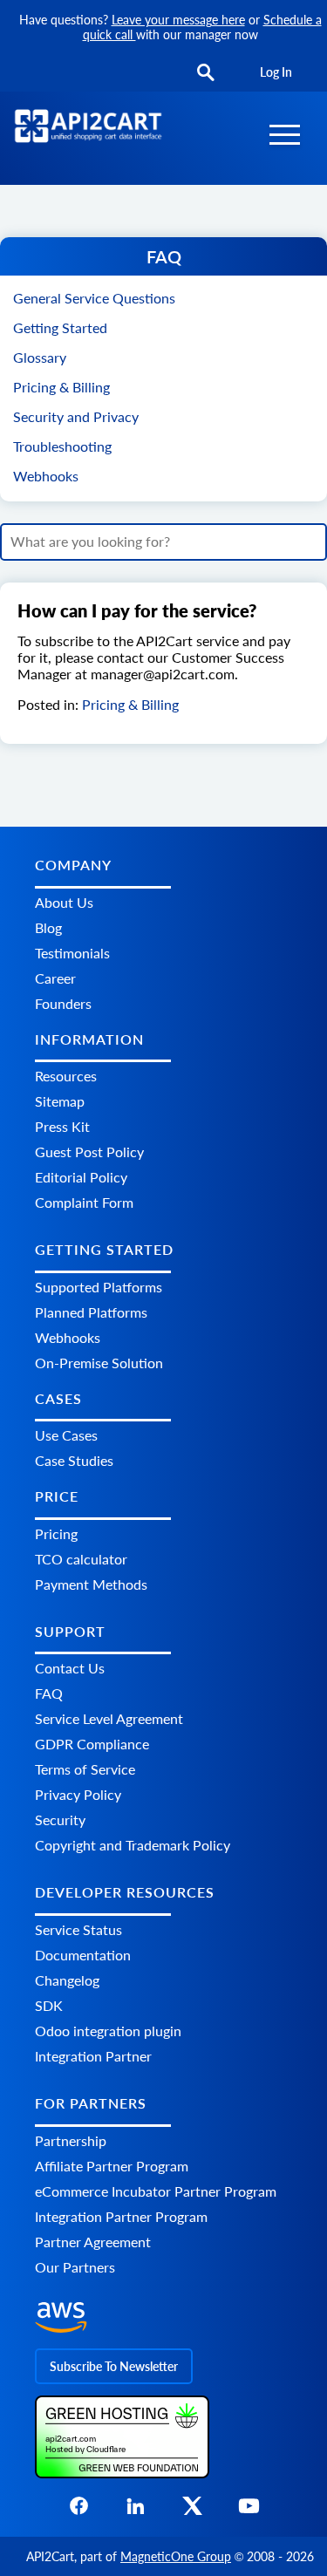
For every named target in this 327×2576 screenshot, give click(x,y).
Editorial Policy (81, 1177)
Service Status (78, 1929)
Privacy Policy (78, 1794)
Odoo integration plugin (108, 2031)
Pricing (56, 1533)
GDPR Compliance (92, 1744)
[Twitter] (192, 2511)
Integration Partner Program (121, 2216)
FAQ (49, 1693)
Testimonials (72, 953)
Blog (48, 927)
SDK (49, 2005)
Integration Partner (93, 2056)
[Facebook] (79, 2511)
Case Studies (74, 1460)
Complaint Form (84, 1202)
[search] (206, 73)
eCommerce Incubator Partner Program (156, 2191)
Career (55, 978)
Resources (66, 1076)
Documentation (83, 1955)
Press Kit (62, 1126)
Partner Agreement (93, 2242)
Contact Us (70, 1668)
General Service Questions (94, 298)
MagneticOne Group (176, 2556)
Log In (276, 72)
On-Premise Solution (99, 1363)
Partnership (71, 2140)
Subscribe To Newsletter (114, 2366)
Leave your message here (178, 20)
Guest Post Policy (89, 1152)
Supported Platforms (99, 1287)
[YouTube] (249, 2511)
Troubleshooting (62, 446)
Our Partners (75, 2267)
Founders (63, 1003)
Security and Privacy (76, 416)
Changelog (67, 1980)
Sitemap (60, 1101)
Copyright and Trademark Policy (133, 1845)
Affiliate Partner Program (112, 2166)
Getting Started (60, 327)
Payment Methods (91, 1584)
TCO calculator (81, 1559)
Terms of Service (85, 1769)
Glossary (40, 357)
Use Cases (66, 1435)
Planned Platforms (91, 1312)
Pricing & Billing (61, 387)
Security (60, 1820)
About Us (64, 902)
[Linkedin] (136, 2511)
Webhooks (46, 476)
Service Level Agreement (109, 1718)
